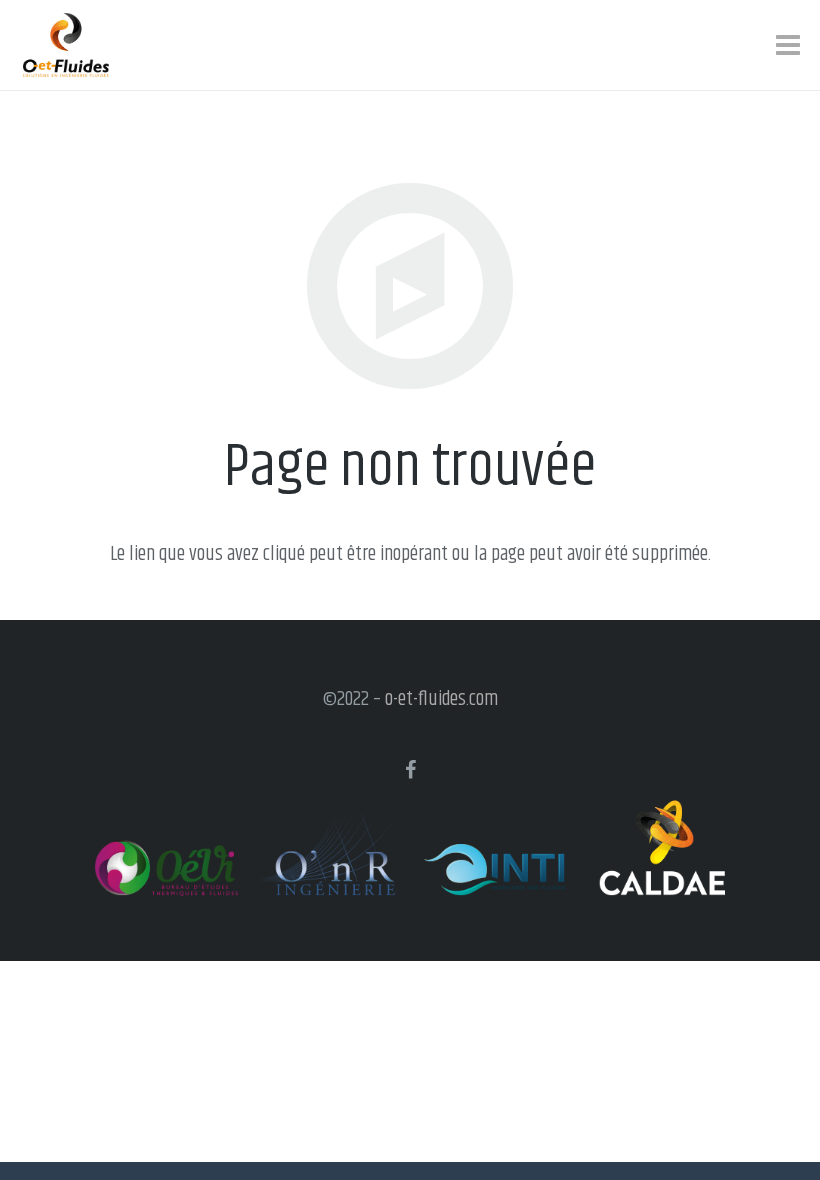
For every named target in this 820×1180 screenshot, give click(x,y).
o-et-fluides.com (441, 699)
